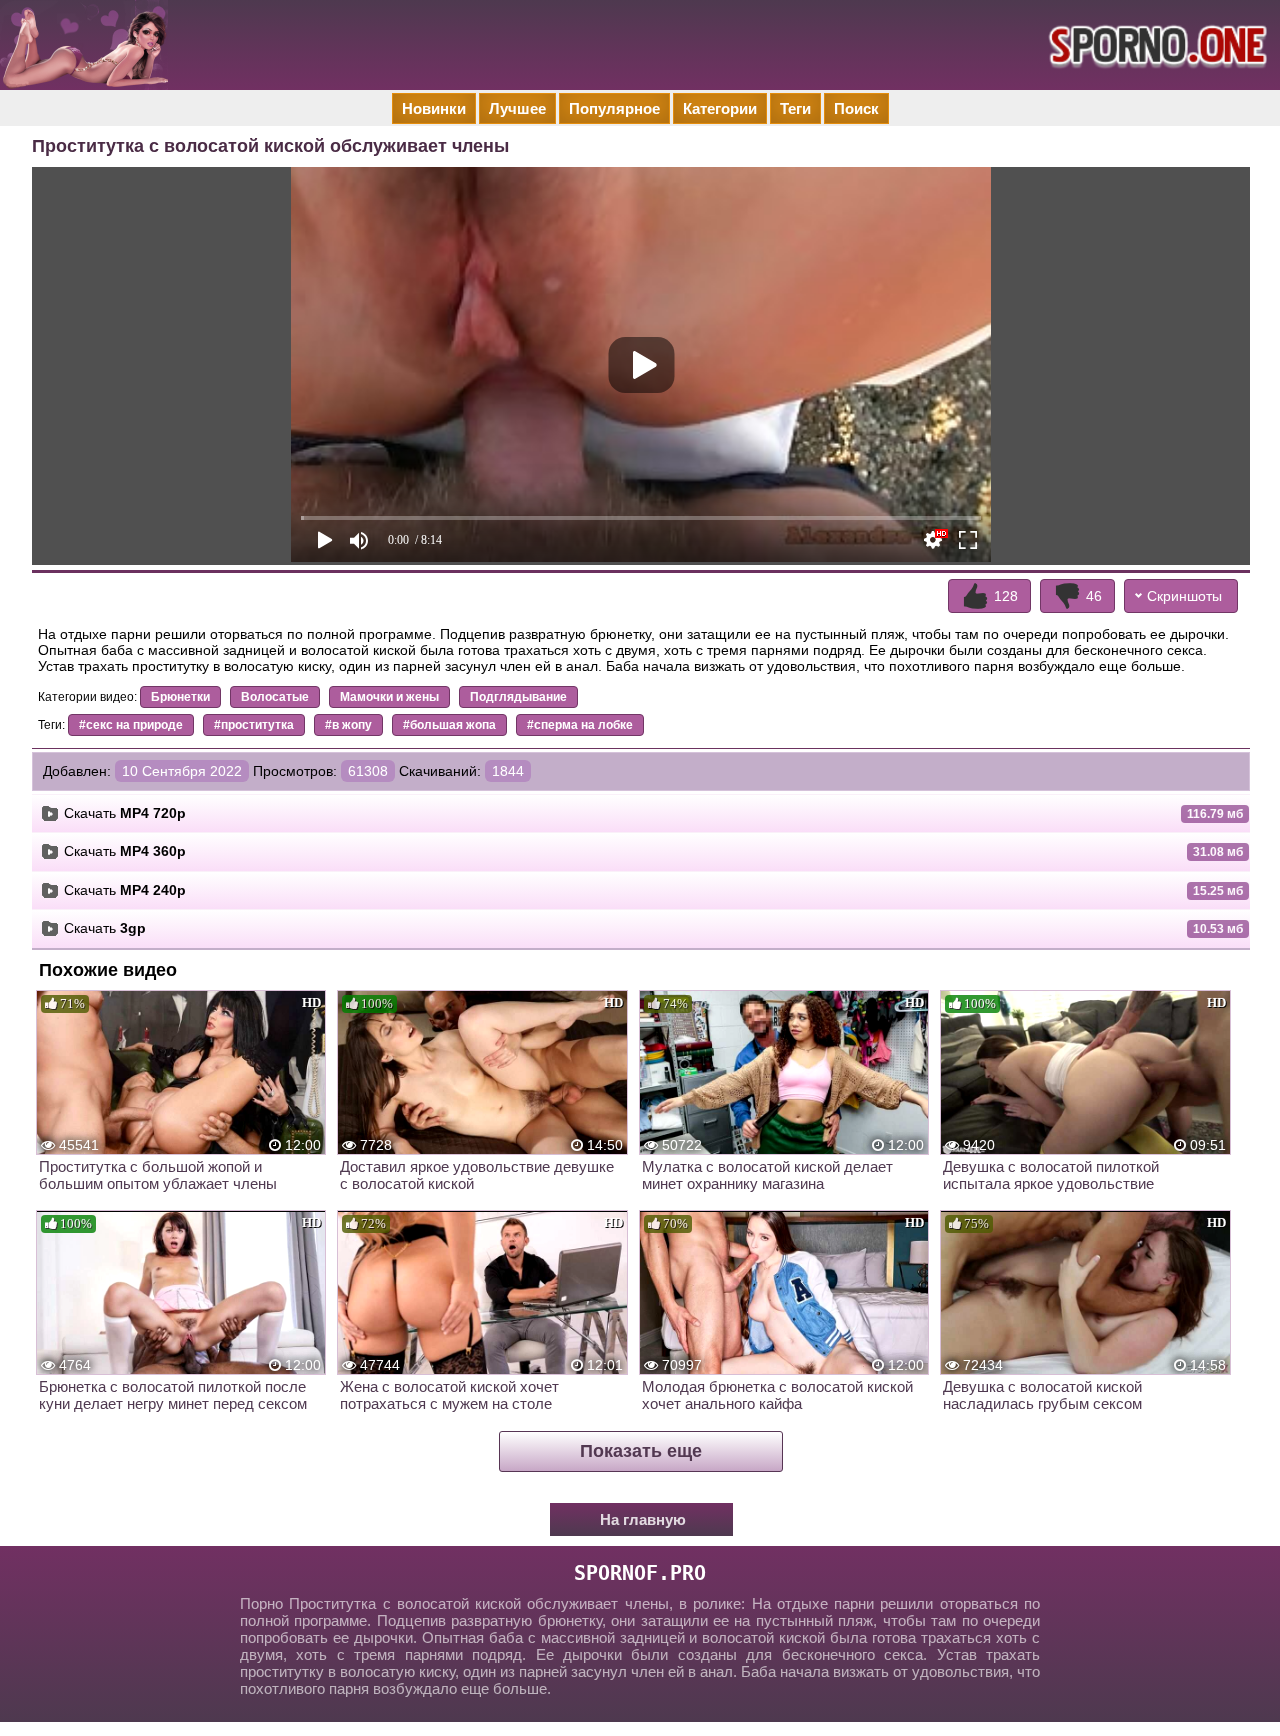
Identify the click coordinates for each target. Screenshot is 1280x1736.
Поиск (856, 108)
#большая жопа (449, 725)
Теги (795, 108)
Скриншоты (1184, 596)
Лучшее (517, 108)
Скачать (125, 813)
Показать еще (641, 1451)
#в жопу (348, 725)
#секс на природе (131, 725)
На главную (643, 1519)
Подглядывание (518, 697)
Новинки (434, 108)
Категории (720, 108)
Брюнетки (180, 697)
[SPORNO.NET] (1155, 45)
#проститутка (254, 725)
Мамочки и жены (389, 697)
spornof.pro (640, 1573)
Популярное (614, 108)
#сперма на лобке (580, 725)
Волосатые (275, 697)
